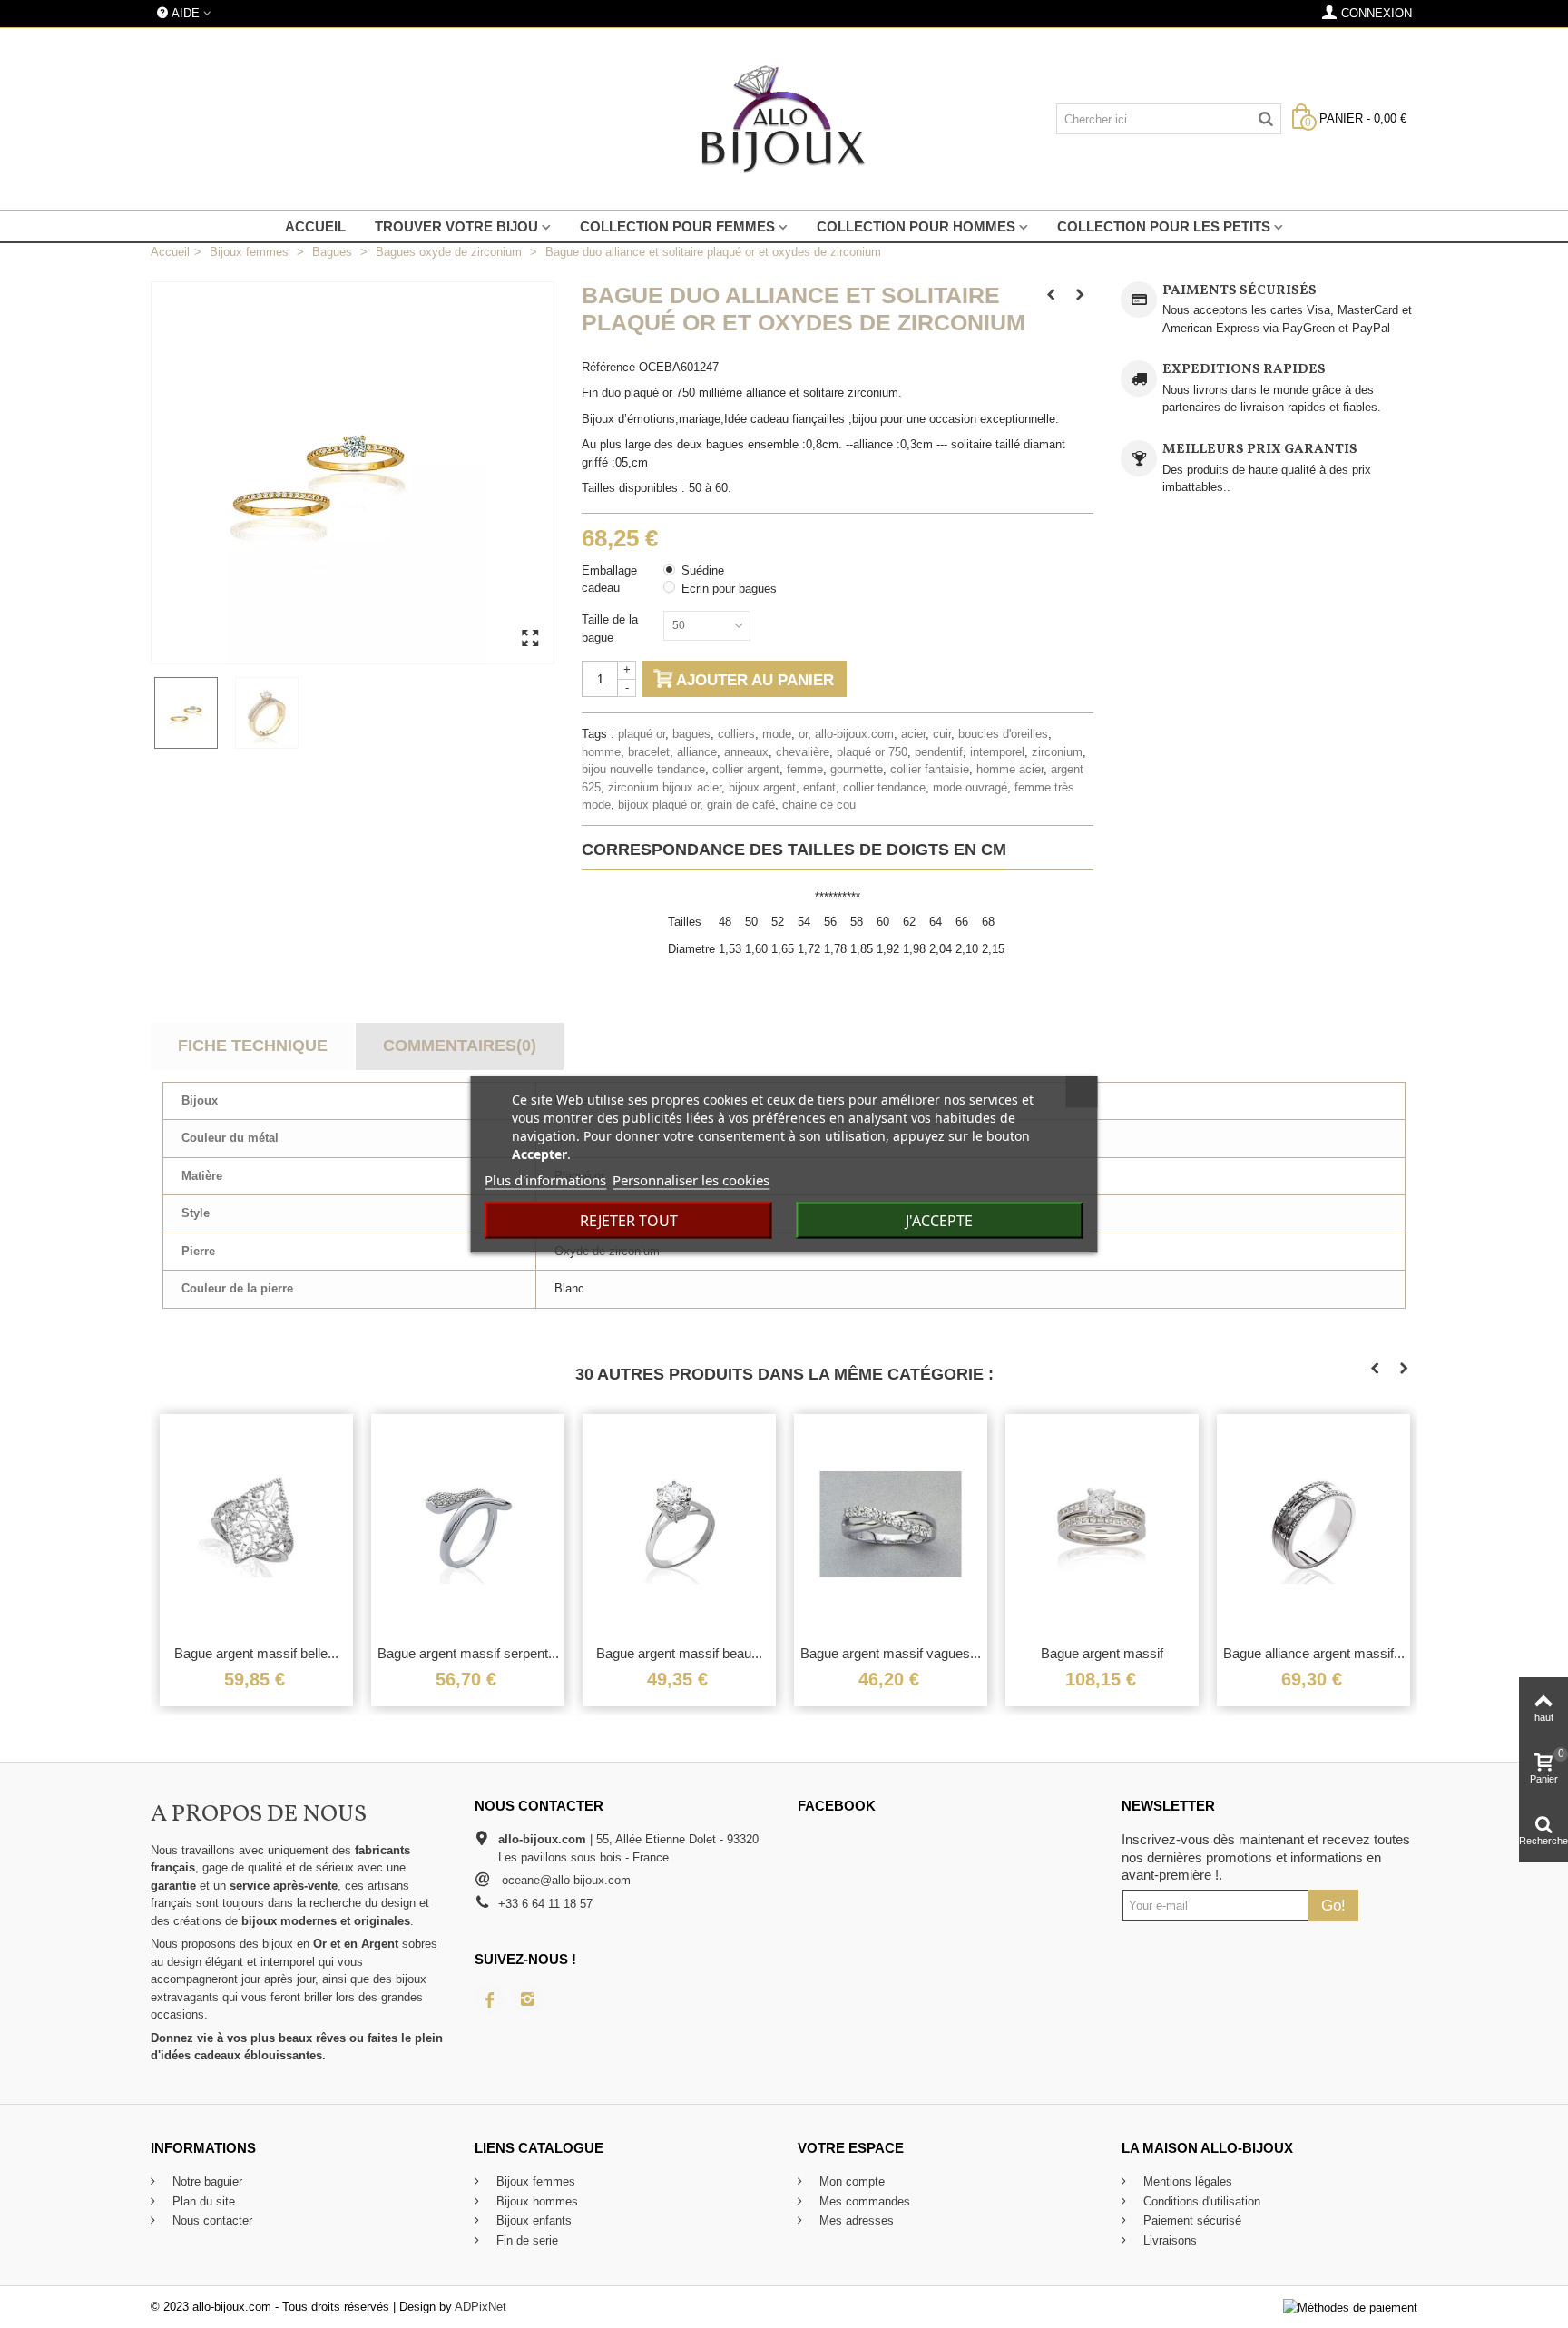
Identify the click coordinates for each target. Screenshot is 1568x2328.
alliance (697, 752)
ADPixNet (480, 2307)
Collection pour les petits (1164, 226)
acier (913, 734)
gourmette (857, 769)
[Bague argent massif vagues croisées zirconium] (891, 1524)
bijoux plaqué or (659, 805)
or (803, 734)
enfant (819, 787)
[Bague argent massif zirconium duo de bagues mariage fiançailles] (1102, 1524)
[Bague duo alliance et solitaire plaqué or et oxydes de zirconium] (191, 713)
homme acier (1010, 769)
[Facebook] (490, 1999)
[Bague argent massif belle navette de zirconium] (256, 1524)
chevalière (803, 752)
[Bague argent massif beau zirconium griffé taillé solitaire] (679, 1524)
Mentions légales (1186, 2181)
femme (805, 769)
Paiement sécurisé (1191, 2220)
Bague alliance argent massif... (1314, 1653)
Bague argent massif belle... (256, 1653)
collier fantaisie (930, 769)
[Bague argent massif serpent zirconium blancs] (468, 1524)
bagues (691, 734)
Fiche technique (253, 1046)
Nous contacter (211, 2220)
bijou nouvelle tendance (643, 769)
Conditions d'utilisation (1200, 2201)
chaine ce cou (819, 805)
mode (777, 734)
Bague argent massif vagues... (891, 1653)
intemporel (997, 752)
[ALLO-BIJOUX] (784, 119)
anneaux (746, 752)
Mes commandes (863, 2201)
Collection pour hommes (916, 226)
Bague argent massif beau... (679, 1653)
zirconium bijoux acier (665, 787)
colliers (736, 734)
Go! (1333, 1905)
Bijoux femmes (534, 2181)
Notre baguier (206, 2181)
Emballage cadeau (609, 580)
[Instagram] (528, 1999)
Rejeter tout (629, 1220)
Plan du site (202, 2201)
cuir (942, 734)
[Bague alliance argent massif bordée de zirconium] (1313, 1524)
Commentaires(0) (460, 1046)
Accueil (315, 226)
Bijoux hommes (535, 2201)
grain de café (741, 805)
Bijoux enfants (532, 2220)
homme (601, 752)
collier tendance (884, 787)
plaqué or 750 (872, 752)
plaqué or (642, 734)
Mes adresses (855, 2220)
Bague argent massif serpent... (468, 1653)
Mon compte (850, 2181)
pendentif (939, 752)
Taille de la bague (610, 629)
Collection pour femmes (677, 226)
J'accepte (939, 1220)
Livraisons (1168, 2240)
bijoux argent (762, 787)
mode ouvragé (970, 787)
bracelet (649, 752)
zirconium (1057, 752)
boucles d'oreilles (1003, 734)
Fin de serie (525, 2240)
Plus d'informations (545, 1179)
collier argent (746, 769)
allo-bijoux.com (854, 734)
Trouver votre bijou (456, 226)
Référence (608, 367)
